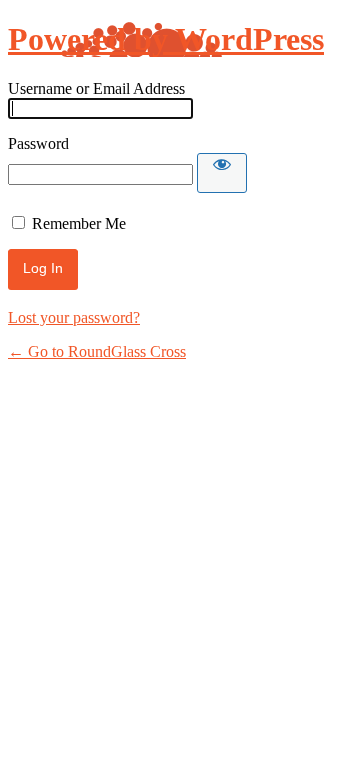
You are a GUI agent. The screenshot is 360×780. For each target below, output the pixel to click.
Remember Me (79, 223)
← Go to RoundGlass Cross (97, 351)
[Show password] (222, 173)
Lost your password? (74, 317)
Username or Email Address (96, 88)
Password (38, 143)
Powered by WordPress (166, 39)
